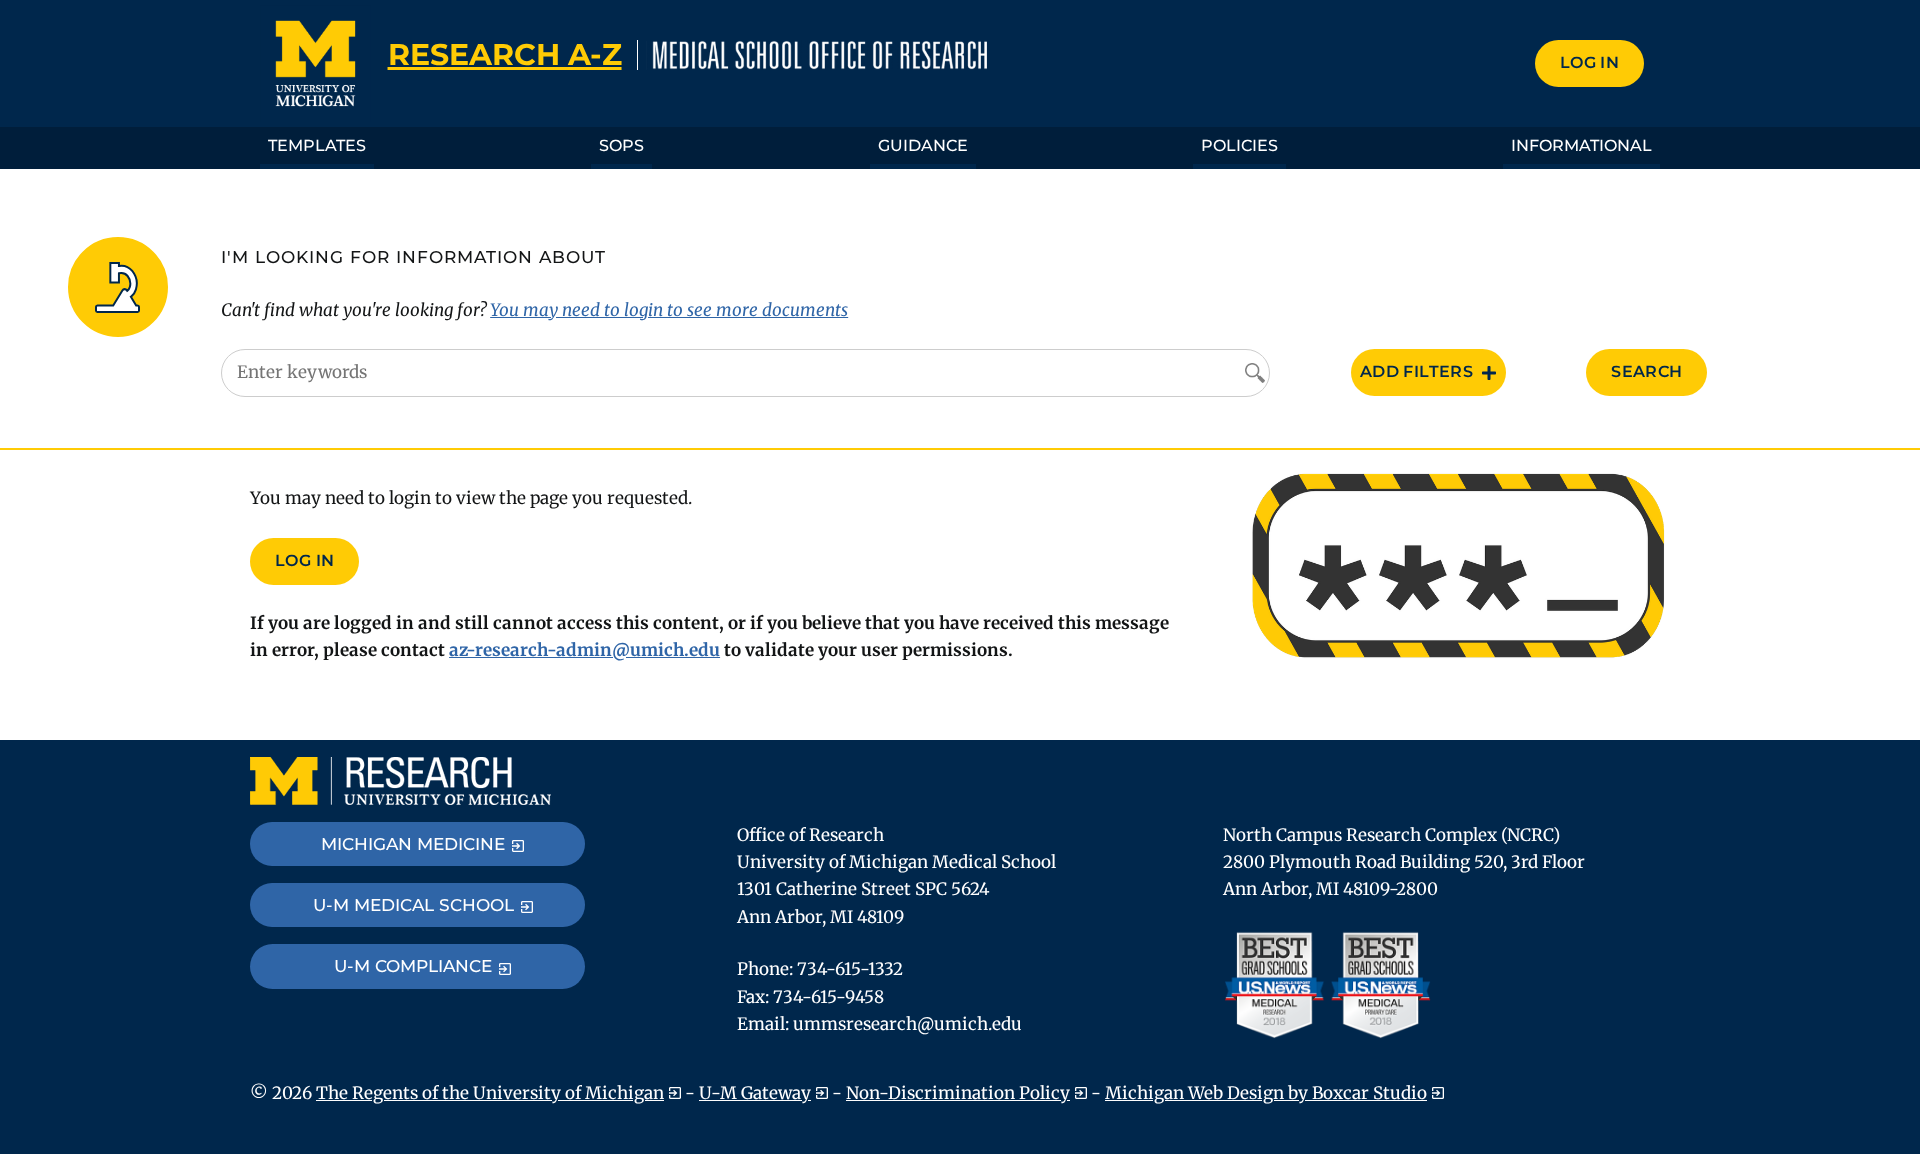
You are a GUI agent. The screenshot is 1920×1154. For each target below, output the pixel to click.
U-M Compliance (413, 966)
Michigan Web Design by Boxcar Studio (1266, 1093)
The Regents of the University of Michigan (490, 1093)
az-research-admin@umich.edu (584, 650)
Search (1646, 371)
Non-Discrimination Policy (958, 1093)
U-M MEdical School (413, 905)
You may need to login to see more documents (669, 310)
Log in (1589, 62)
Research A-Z (505, 54)
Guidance (923, 145)
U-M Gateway (755, 1093)
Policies (1239, 145)
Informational (1581, 145)
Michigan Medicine (413, 844)
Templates (317, 145)
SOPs (621, 145)
